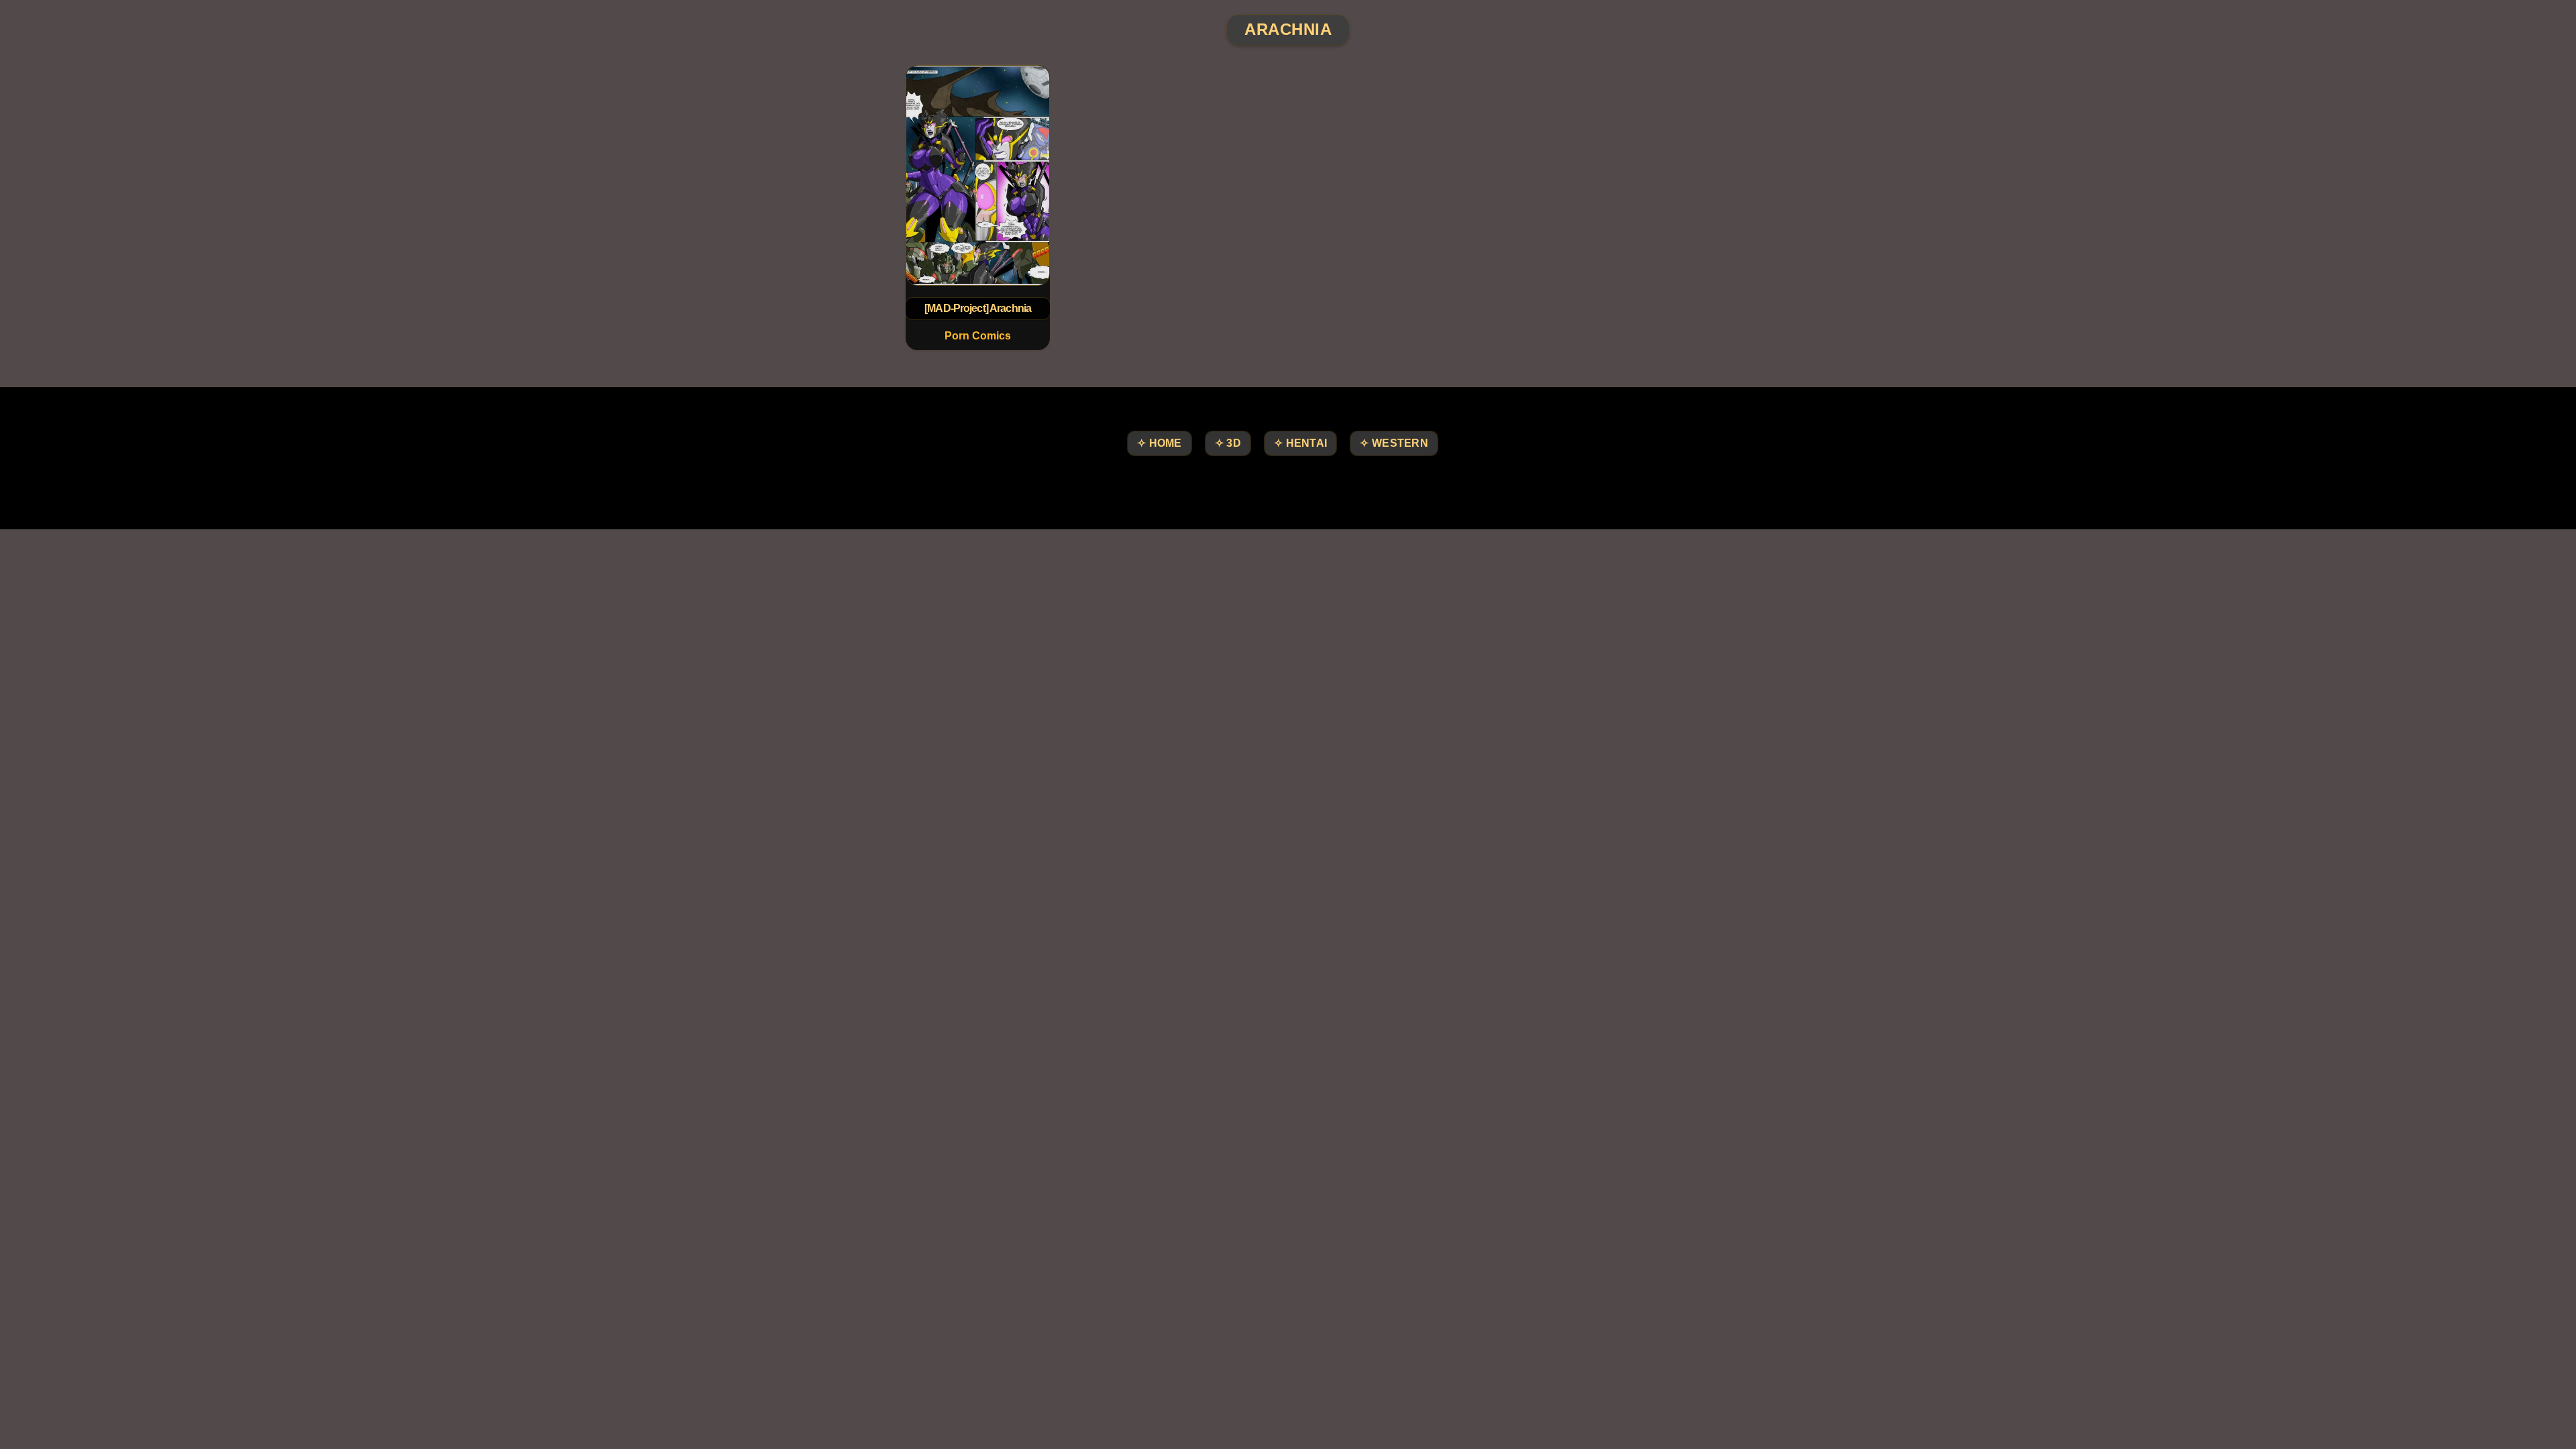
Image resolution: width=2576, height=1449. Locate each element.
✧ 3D (1228, 443)
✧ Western (1394, 443)
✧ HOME (1160, 443)
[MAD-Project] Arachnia (978, 308)
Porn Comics (978, 336)
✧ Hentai (1300, 443)
